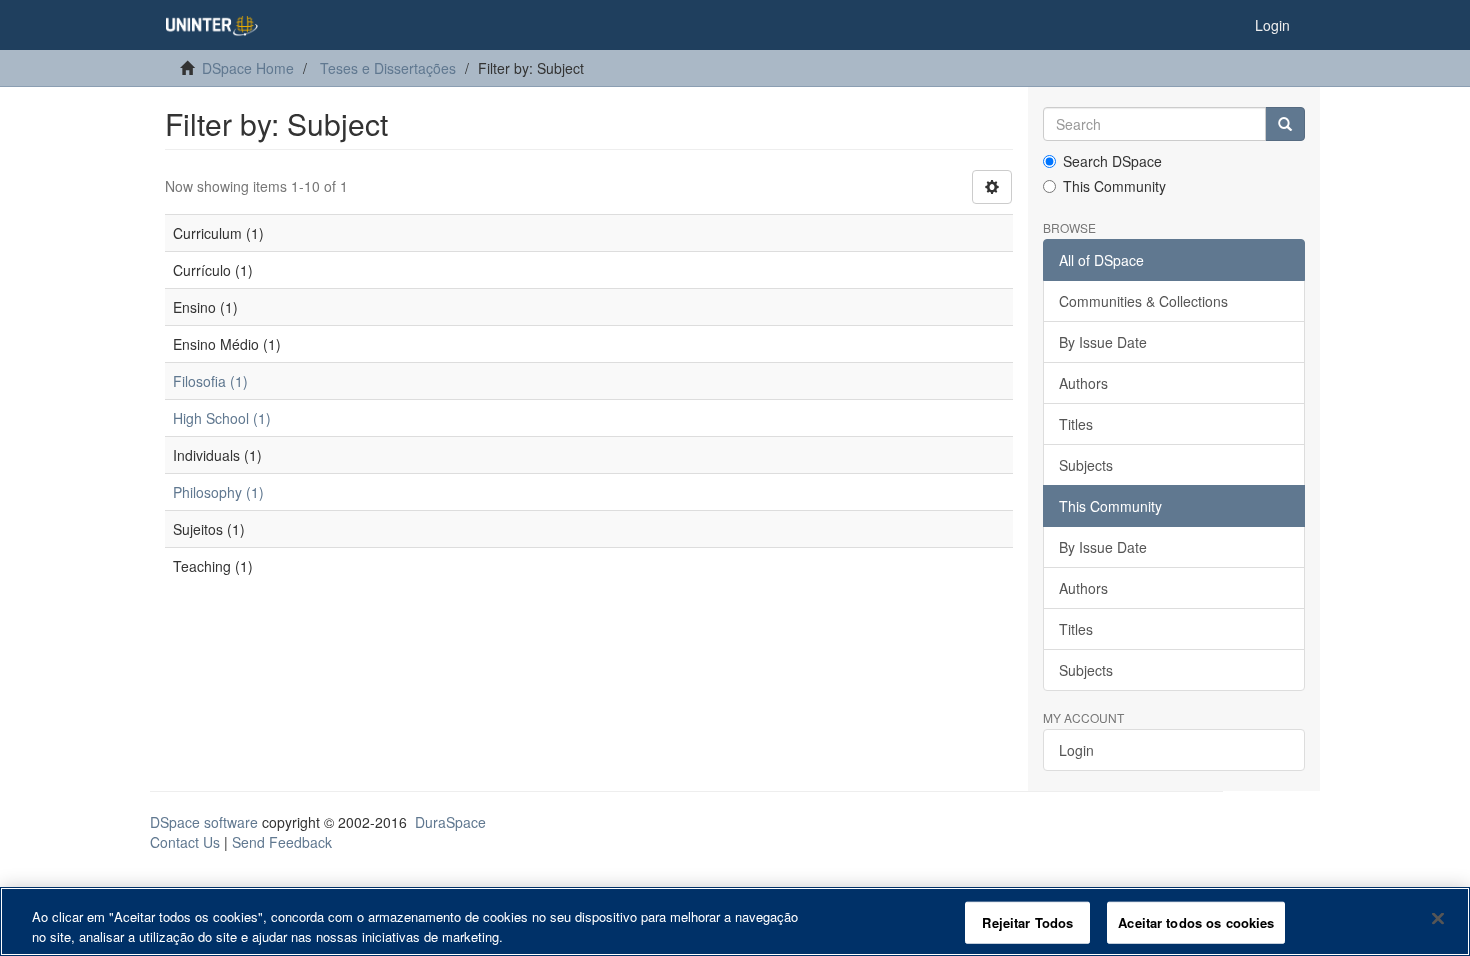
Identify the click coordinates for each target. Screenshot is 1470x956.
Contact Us (185, 842)
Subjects (1086, 465)
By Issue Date (1103, 342)
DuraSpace (450, 822)
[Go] (1285, 124)
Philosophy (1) (218, 492)
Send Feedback (282, 842)
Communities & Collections (1143, 301)
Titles (1076, 424)
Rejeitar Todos (1027, 922)
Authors (1083, 383)
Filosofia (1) (210, 381)
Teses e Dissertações (388, 68)
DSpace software (204, 822)
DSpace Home (248, 68)
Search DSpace (1112, 161)
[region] (735, 921)
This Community (1114, 186)
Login (1076, 750)
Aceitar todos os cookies (1196, 922)
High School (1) (222, 418)
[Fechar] (1438, 919)
